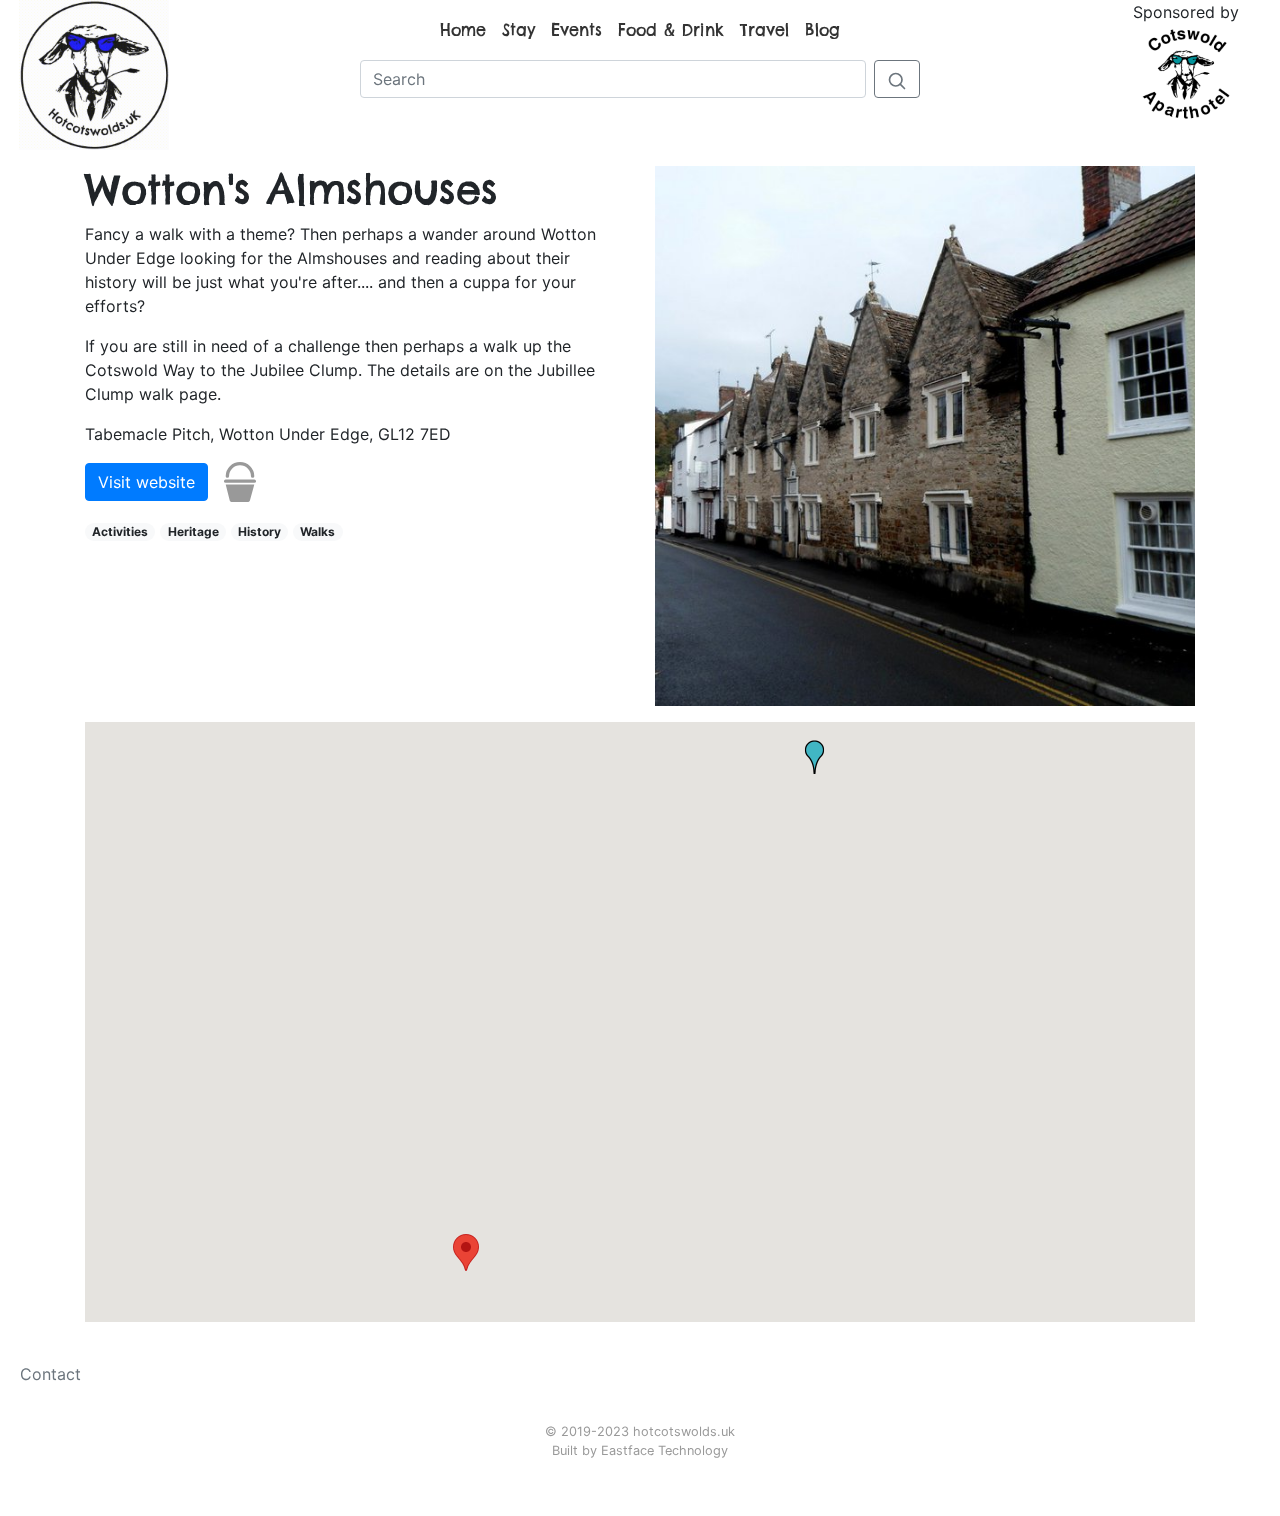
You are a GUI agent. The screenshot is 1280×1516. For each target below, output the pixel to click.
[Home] (94, 73)
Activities (120, 531)
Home (463, 30)
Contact (50, 1374)
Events (576, 30)
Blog (822, 30)
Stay (518, 30)
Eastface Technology (664, 1450)
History (259, 531)
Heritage (193, 531)
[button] (466, 1252)
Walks (317, 531)
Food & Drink (671, 30)
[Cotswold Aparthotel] (1186, 72)
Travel (764, 30)
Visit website (146, 482)
